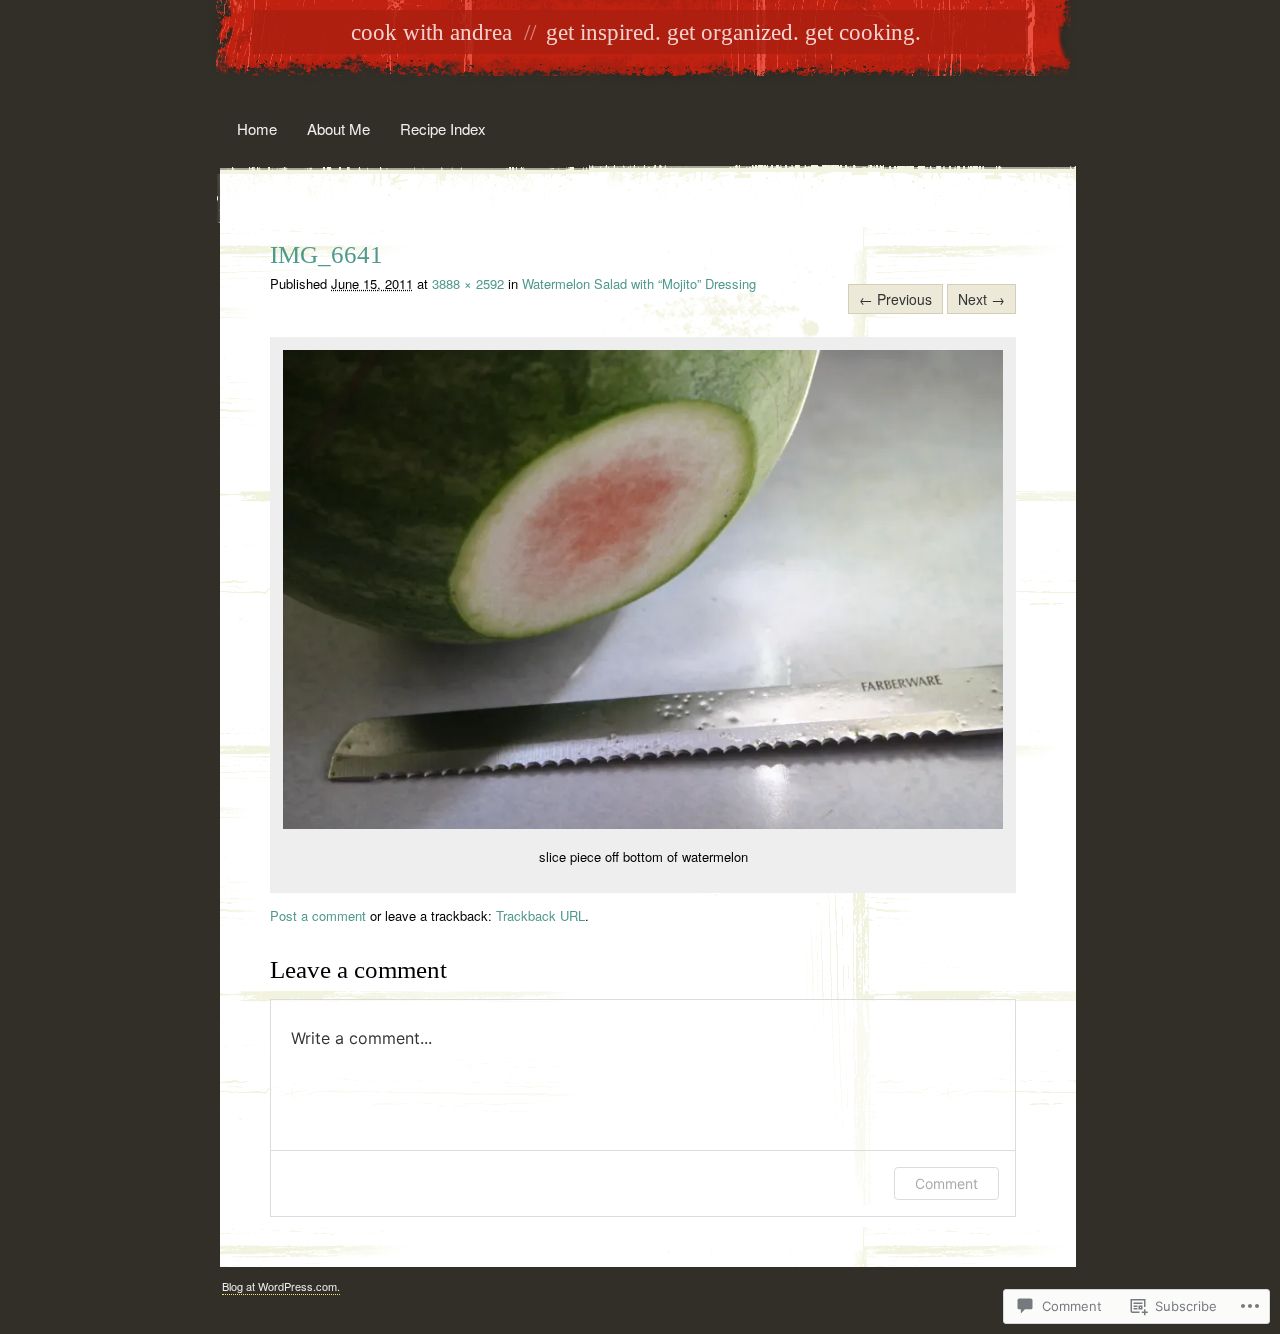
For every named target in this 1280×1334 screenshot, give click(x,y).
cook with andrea (431, 32)
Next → (981, 299)
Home (257, 128)
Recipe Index (443, 128)
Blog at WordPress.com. (281, 1286)
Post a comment (318, 915)
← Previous (895, 299)
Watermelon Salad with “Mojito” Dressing (639, 283)
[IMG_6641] (643, 823)
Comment (946, 1183)
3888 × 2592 (468, 283)
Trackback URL (540, 915)
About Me (338, 128)
